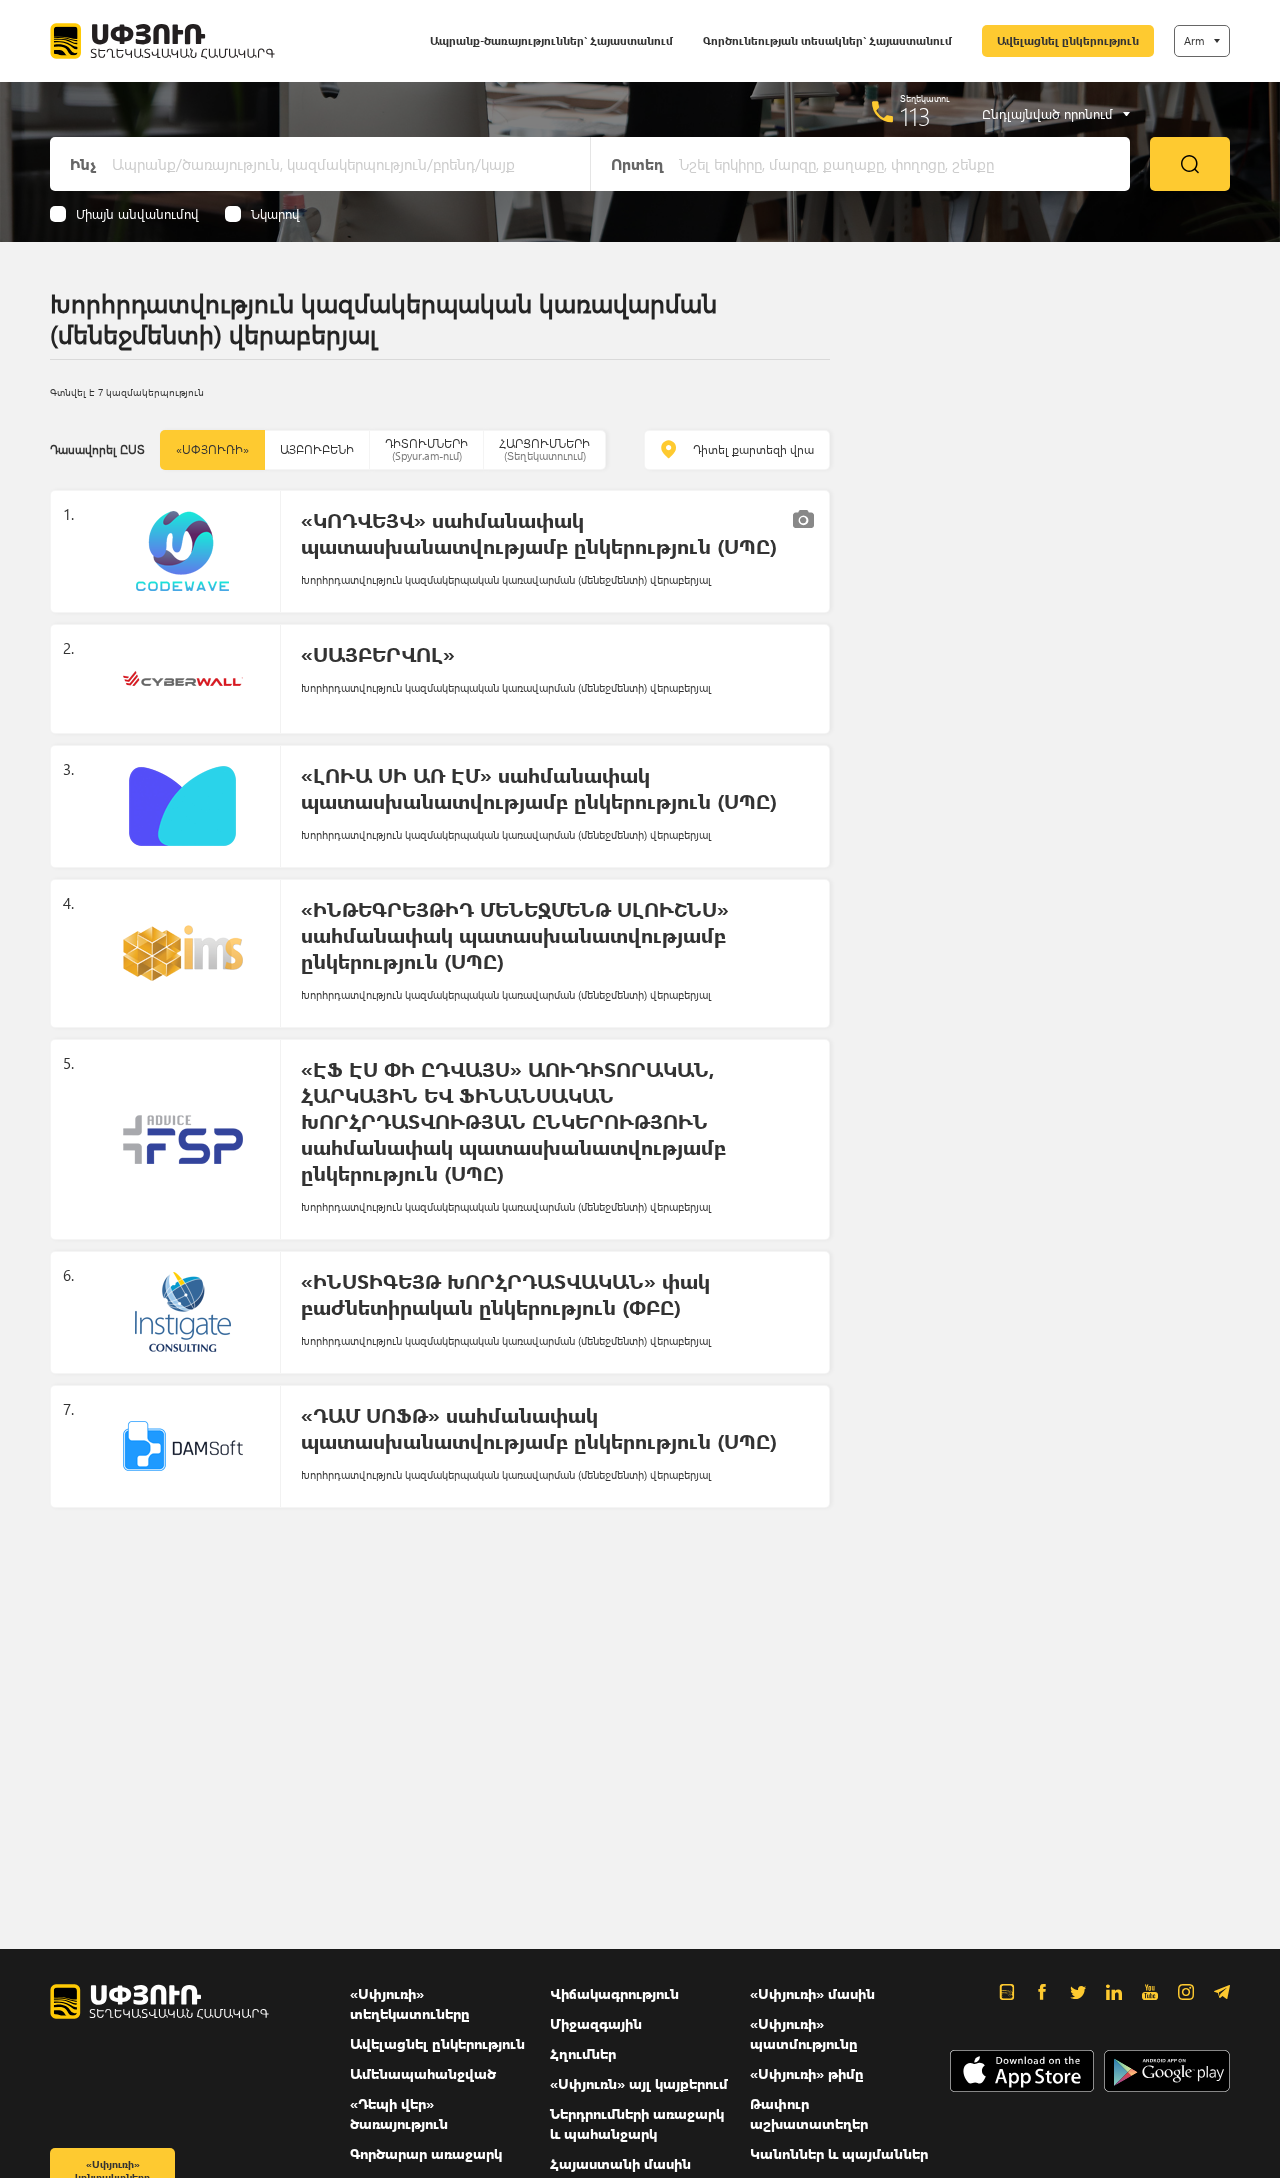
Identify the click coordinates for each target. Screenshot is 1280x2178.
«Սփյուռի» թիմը (807, 2073)
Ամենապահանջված (423, 2073)
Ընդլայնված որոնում (1047, 114)
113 (915, 116)
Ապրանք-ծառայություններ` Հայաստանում (551, 40)
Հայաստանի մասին (620, 2163)
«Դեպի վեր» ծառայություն (399, 2113)
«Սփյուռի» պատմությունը (804, 2033)
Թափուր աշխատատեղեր (809, 2113)
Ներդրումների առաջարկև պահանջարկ (637, 2123)
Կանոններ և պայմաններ (839, 2153)
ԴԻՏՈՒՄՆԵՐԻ (426, 449)
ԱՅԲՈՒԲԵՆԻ (317, 449)
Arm (1194, 40)
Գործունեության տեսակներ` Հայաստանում (827, 40)
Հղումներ (583, 2053)
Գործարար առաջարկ (426, 2153)
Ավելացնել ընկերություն (1068, 40)
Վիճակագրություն (614, 1993)
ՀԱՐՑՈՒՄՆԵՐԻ (544, 449)
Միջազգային (596, 2023)
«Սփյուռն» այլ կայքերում (639, 2083)
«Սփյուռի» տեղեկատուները (410, 2003)
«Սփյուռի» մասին (812, 1993)
